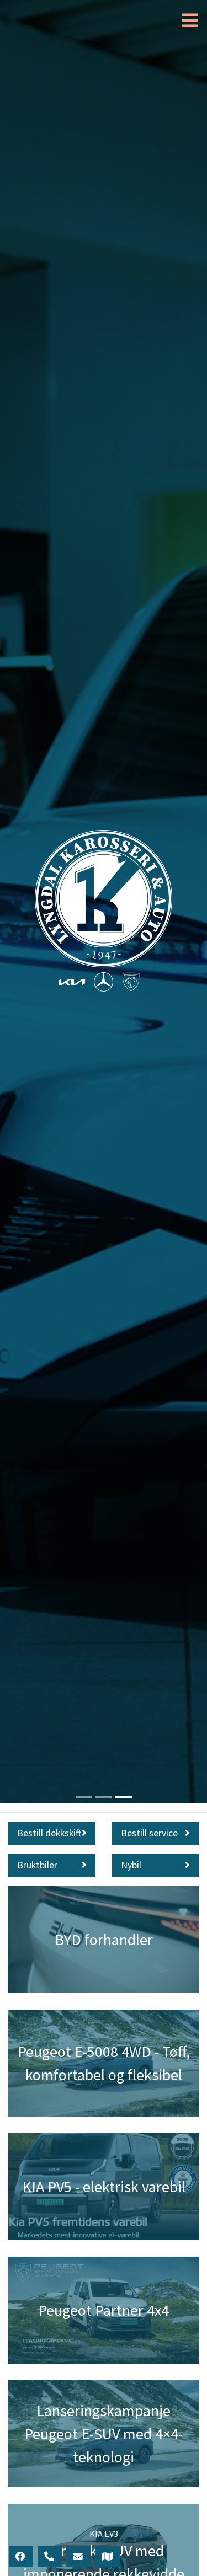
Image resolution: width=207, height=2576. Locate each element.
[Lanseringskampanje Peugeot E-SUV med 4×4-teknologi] (104, 2434)
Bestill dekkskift (49, 1833)
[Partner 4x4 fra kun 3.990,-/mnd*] (104, 2310)
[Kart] (108, 2557)
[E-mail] (78, 2557)
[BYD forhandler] (104, 1939)
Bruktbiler (37, 1865)
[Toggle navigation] (187, 21)
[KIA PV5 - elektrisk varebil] (104, 2187)
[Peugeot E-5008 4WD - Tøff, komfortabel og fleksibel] (104, 2063)
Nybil (131, 1865)
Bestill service (149, 1833)
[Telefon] (50, 2557)
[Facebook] (21, 2557)
